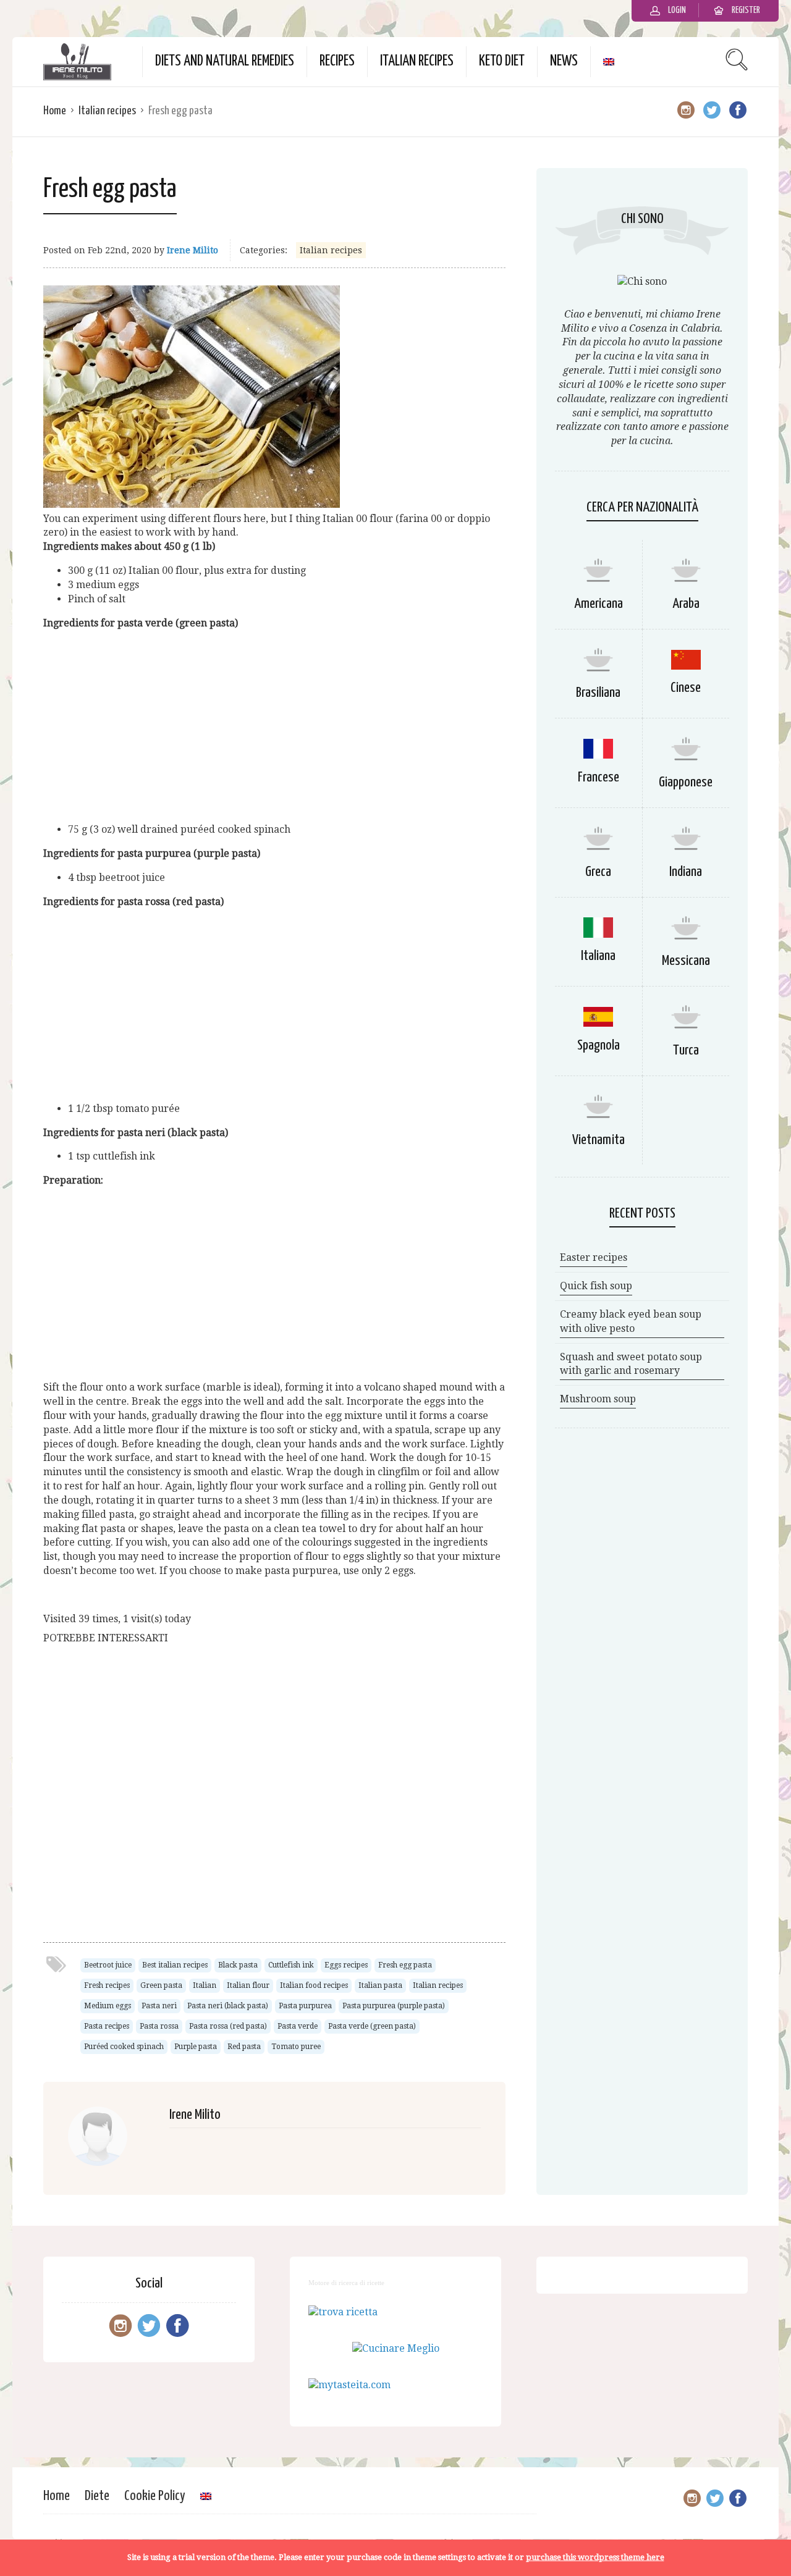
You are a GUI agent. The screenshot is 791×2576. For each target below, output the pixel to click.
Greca (598, 872)
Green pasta (161, 1985)
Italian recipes (417, 61)
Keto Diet (502, 61)
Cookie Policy (155, 2496)
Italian (205, 1985)
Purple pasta (196, 2047)
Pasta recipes (107, 2026)
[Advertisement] (274, 726)
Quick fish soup (596, 1286)
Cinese (686, 688)
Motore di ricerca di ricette (346, 2283)
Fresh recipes (107, 1985)
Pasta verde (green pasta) (372, 2026)
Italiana (598, 956)
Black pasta (238, 1965)
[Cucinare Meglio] (396, 2348)
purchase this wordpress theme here (595, 2557)
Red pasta (244, 2047)
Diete (97, 2496)
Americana (599, 604)
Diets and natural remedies (225, 61)
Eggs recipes (346, 1965)
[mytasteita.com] (349, 2385)
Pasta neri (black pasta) (228, 2006)
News (564, 61)
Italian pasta (380, 1985)
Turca (686, 1050)
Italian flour (248, 1985)
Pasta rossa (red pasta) (228, 2026)
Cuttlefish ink (291, 1965)
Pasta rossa (159, 2026)
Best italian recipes (175, 1965)
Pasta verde (298, 2026)
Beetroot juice (108, 1965)
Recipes (337, 61)
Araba (686, 604)
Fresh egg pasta (405, 1965)
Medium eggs (108, 2006)
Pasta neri (159, 2006)
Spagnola (599, 1046)
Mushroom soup (598, 1399)
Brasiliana (598, 693)
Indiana (686, 872)
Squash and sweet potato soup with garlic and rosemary (631, 1364)
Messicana (686, 961)
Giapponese (686, 782)
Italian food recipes (314, 1985)
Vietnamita (599, 1140)
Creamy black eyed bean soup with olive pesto (631, 1321)
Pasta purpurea (305, 2006)
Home (55, 111)
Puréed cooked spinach (124, 2047)
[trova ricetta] (343, 2312)
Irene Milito (192, 250)
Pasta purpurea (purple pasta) (394, 2006)
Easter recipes (594, 1257)
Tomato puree (296, 2047)
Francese (599, 777)
